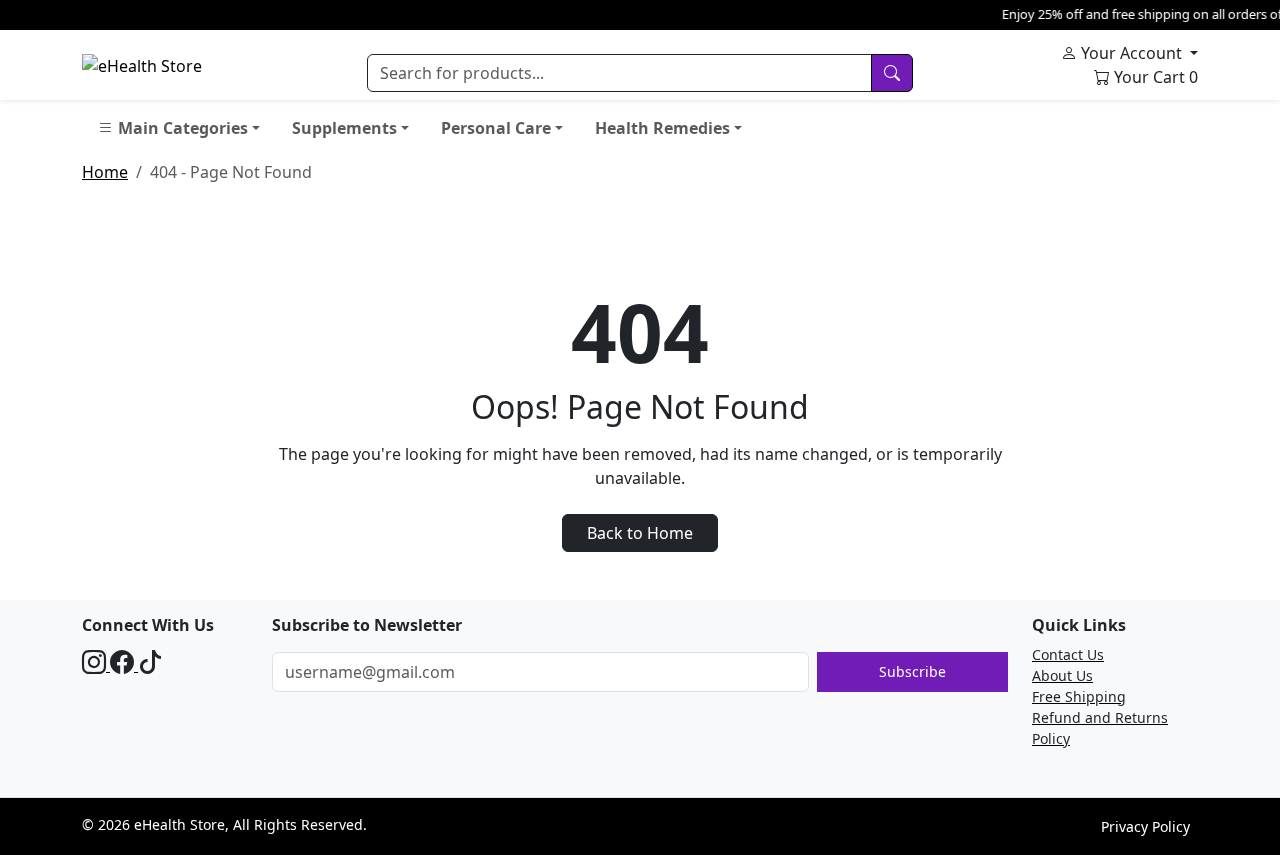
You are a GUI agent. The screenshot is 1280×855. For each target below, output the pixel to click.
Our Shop (810, 128)
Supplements (344, 128)
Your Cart (1154, 77)
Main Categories (181, 128)
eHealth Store (179, 824)
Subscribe (912, 671)
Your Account (1131, 53)
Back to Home (640, 533)
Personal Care (496, 128)
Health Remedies (662, 128)
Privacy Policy (1145, 826)
